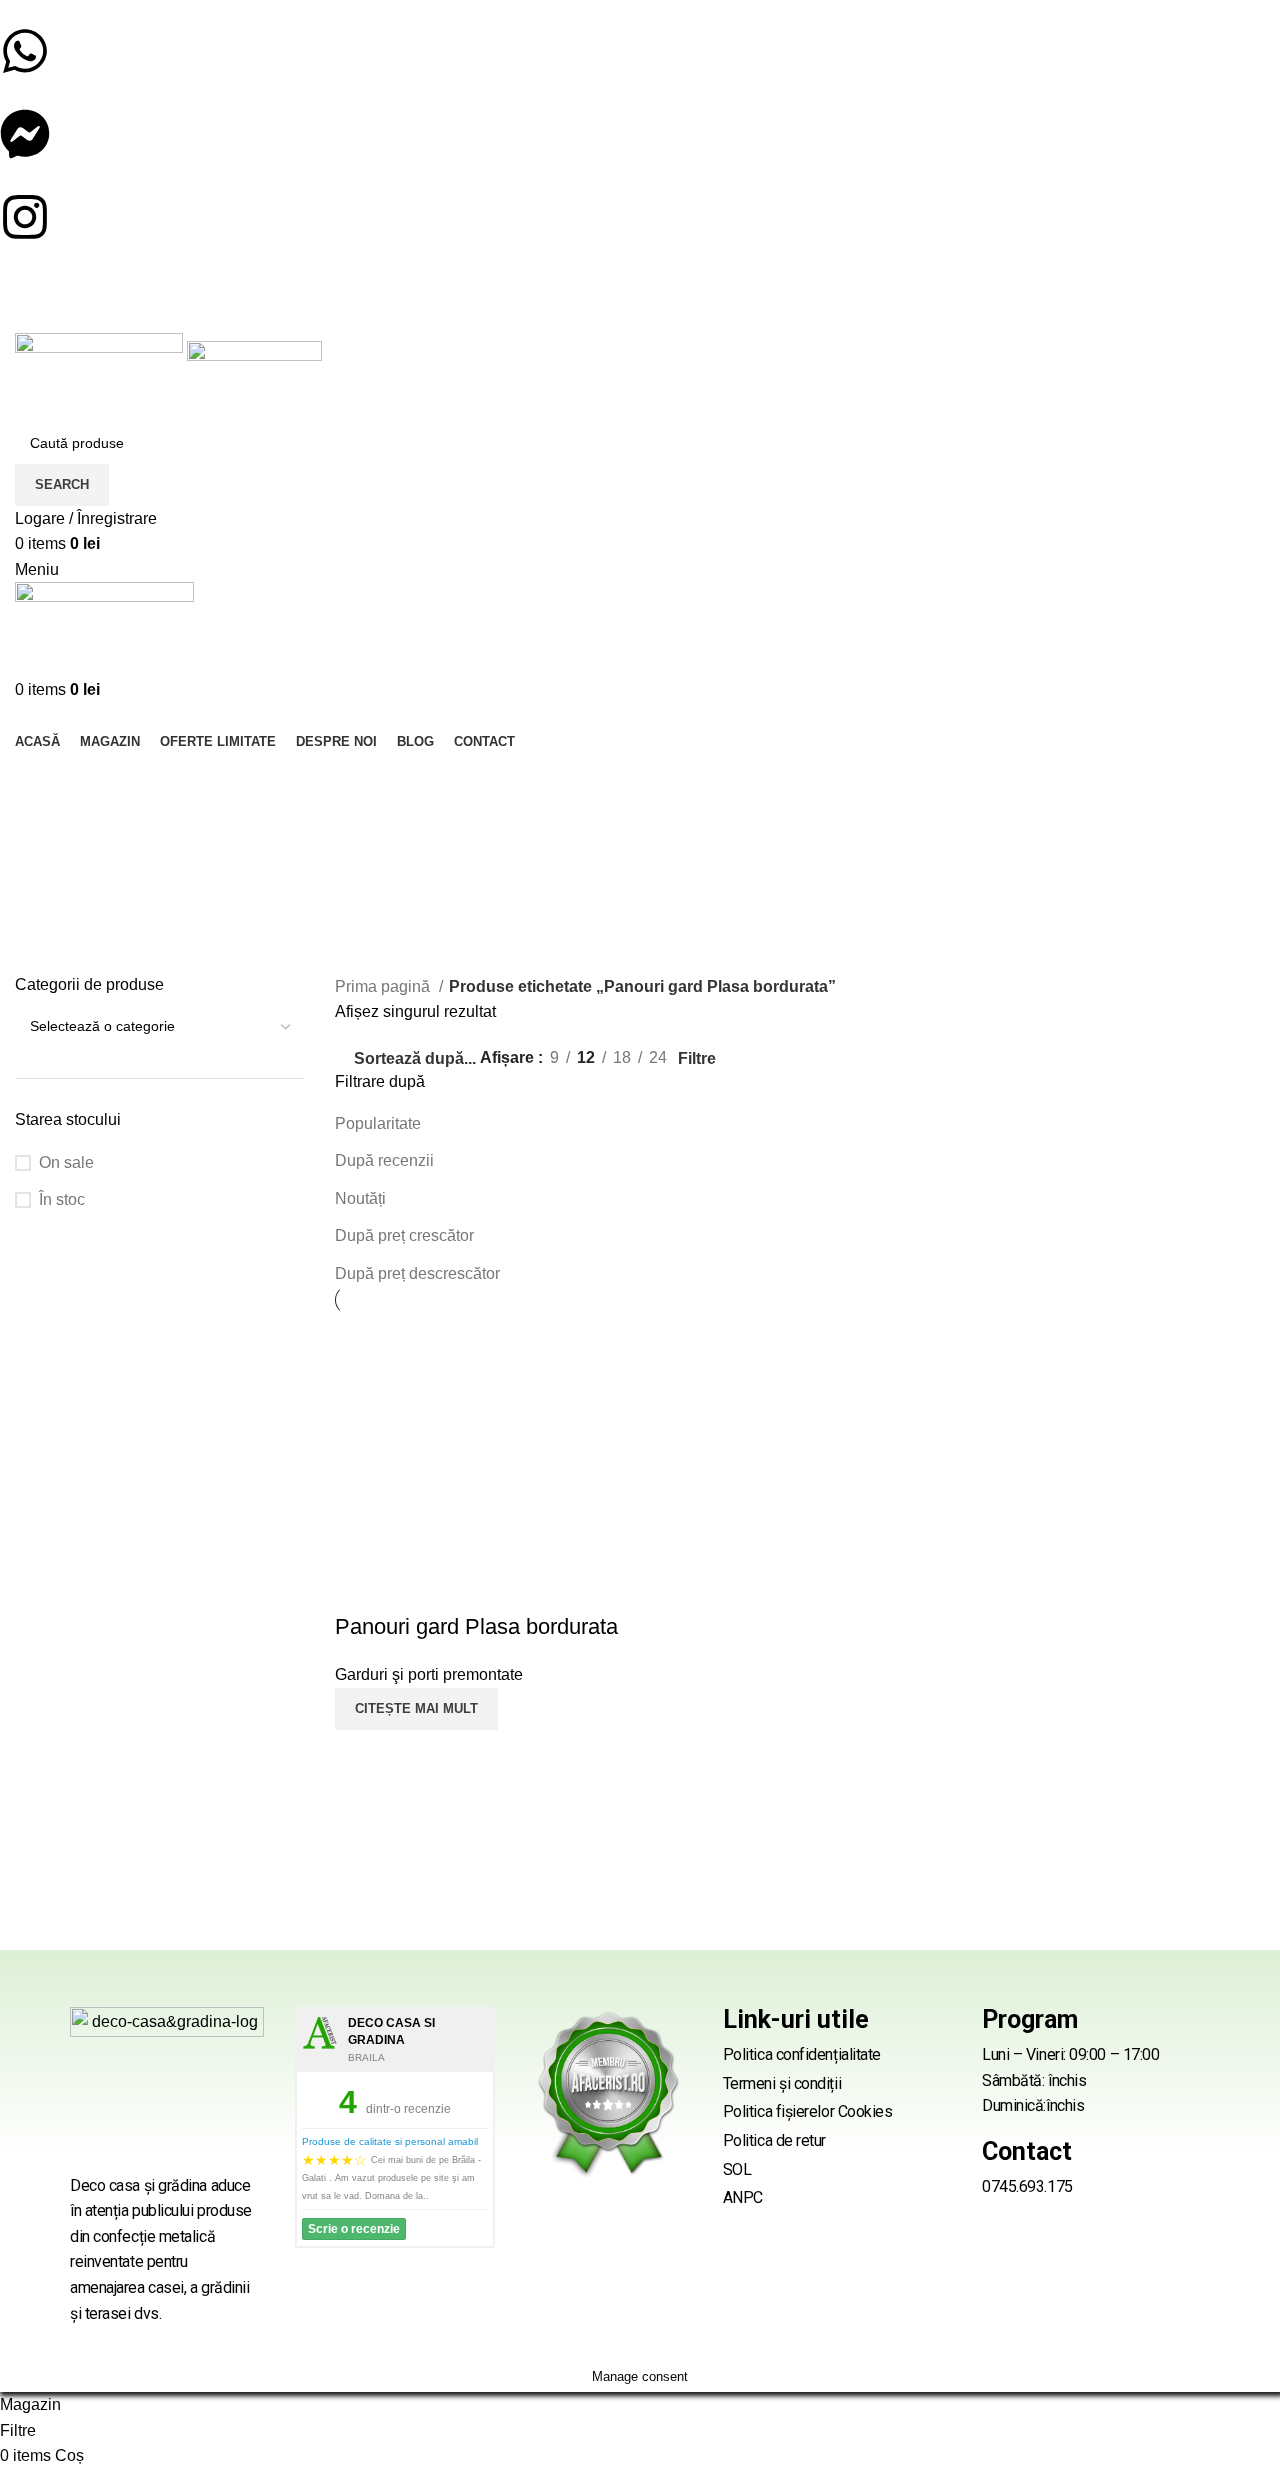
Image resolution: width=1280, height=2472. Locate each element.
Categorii (49, 884)
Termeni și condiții (782, 2083)
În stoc (62, 1199)
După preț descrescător (417, 1273)
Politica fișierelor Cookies (808, 2111)
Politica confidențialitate (802, 2054)
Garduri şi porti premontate (429, 1674)
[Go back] (40, 779)
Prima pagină (384, 986)
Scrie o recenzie (354, 2229)
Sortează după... (415, 1058)
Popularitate (378, 1123)
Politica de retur (774, 2140)
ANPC (743, 2197)
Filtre (697, 1059)
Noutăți (360, 1198)
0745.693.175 (1027, 2186)
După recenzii (384, 1160)
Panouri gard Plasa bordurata (476, 1626)
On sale (66, 1162)
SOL (737, 2169)
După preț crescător (404, 1235)
